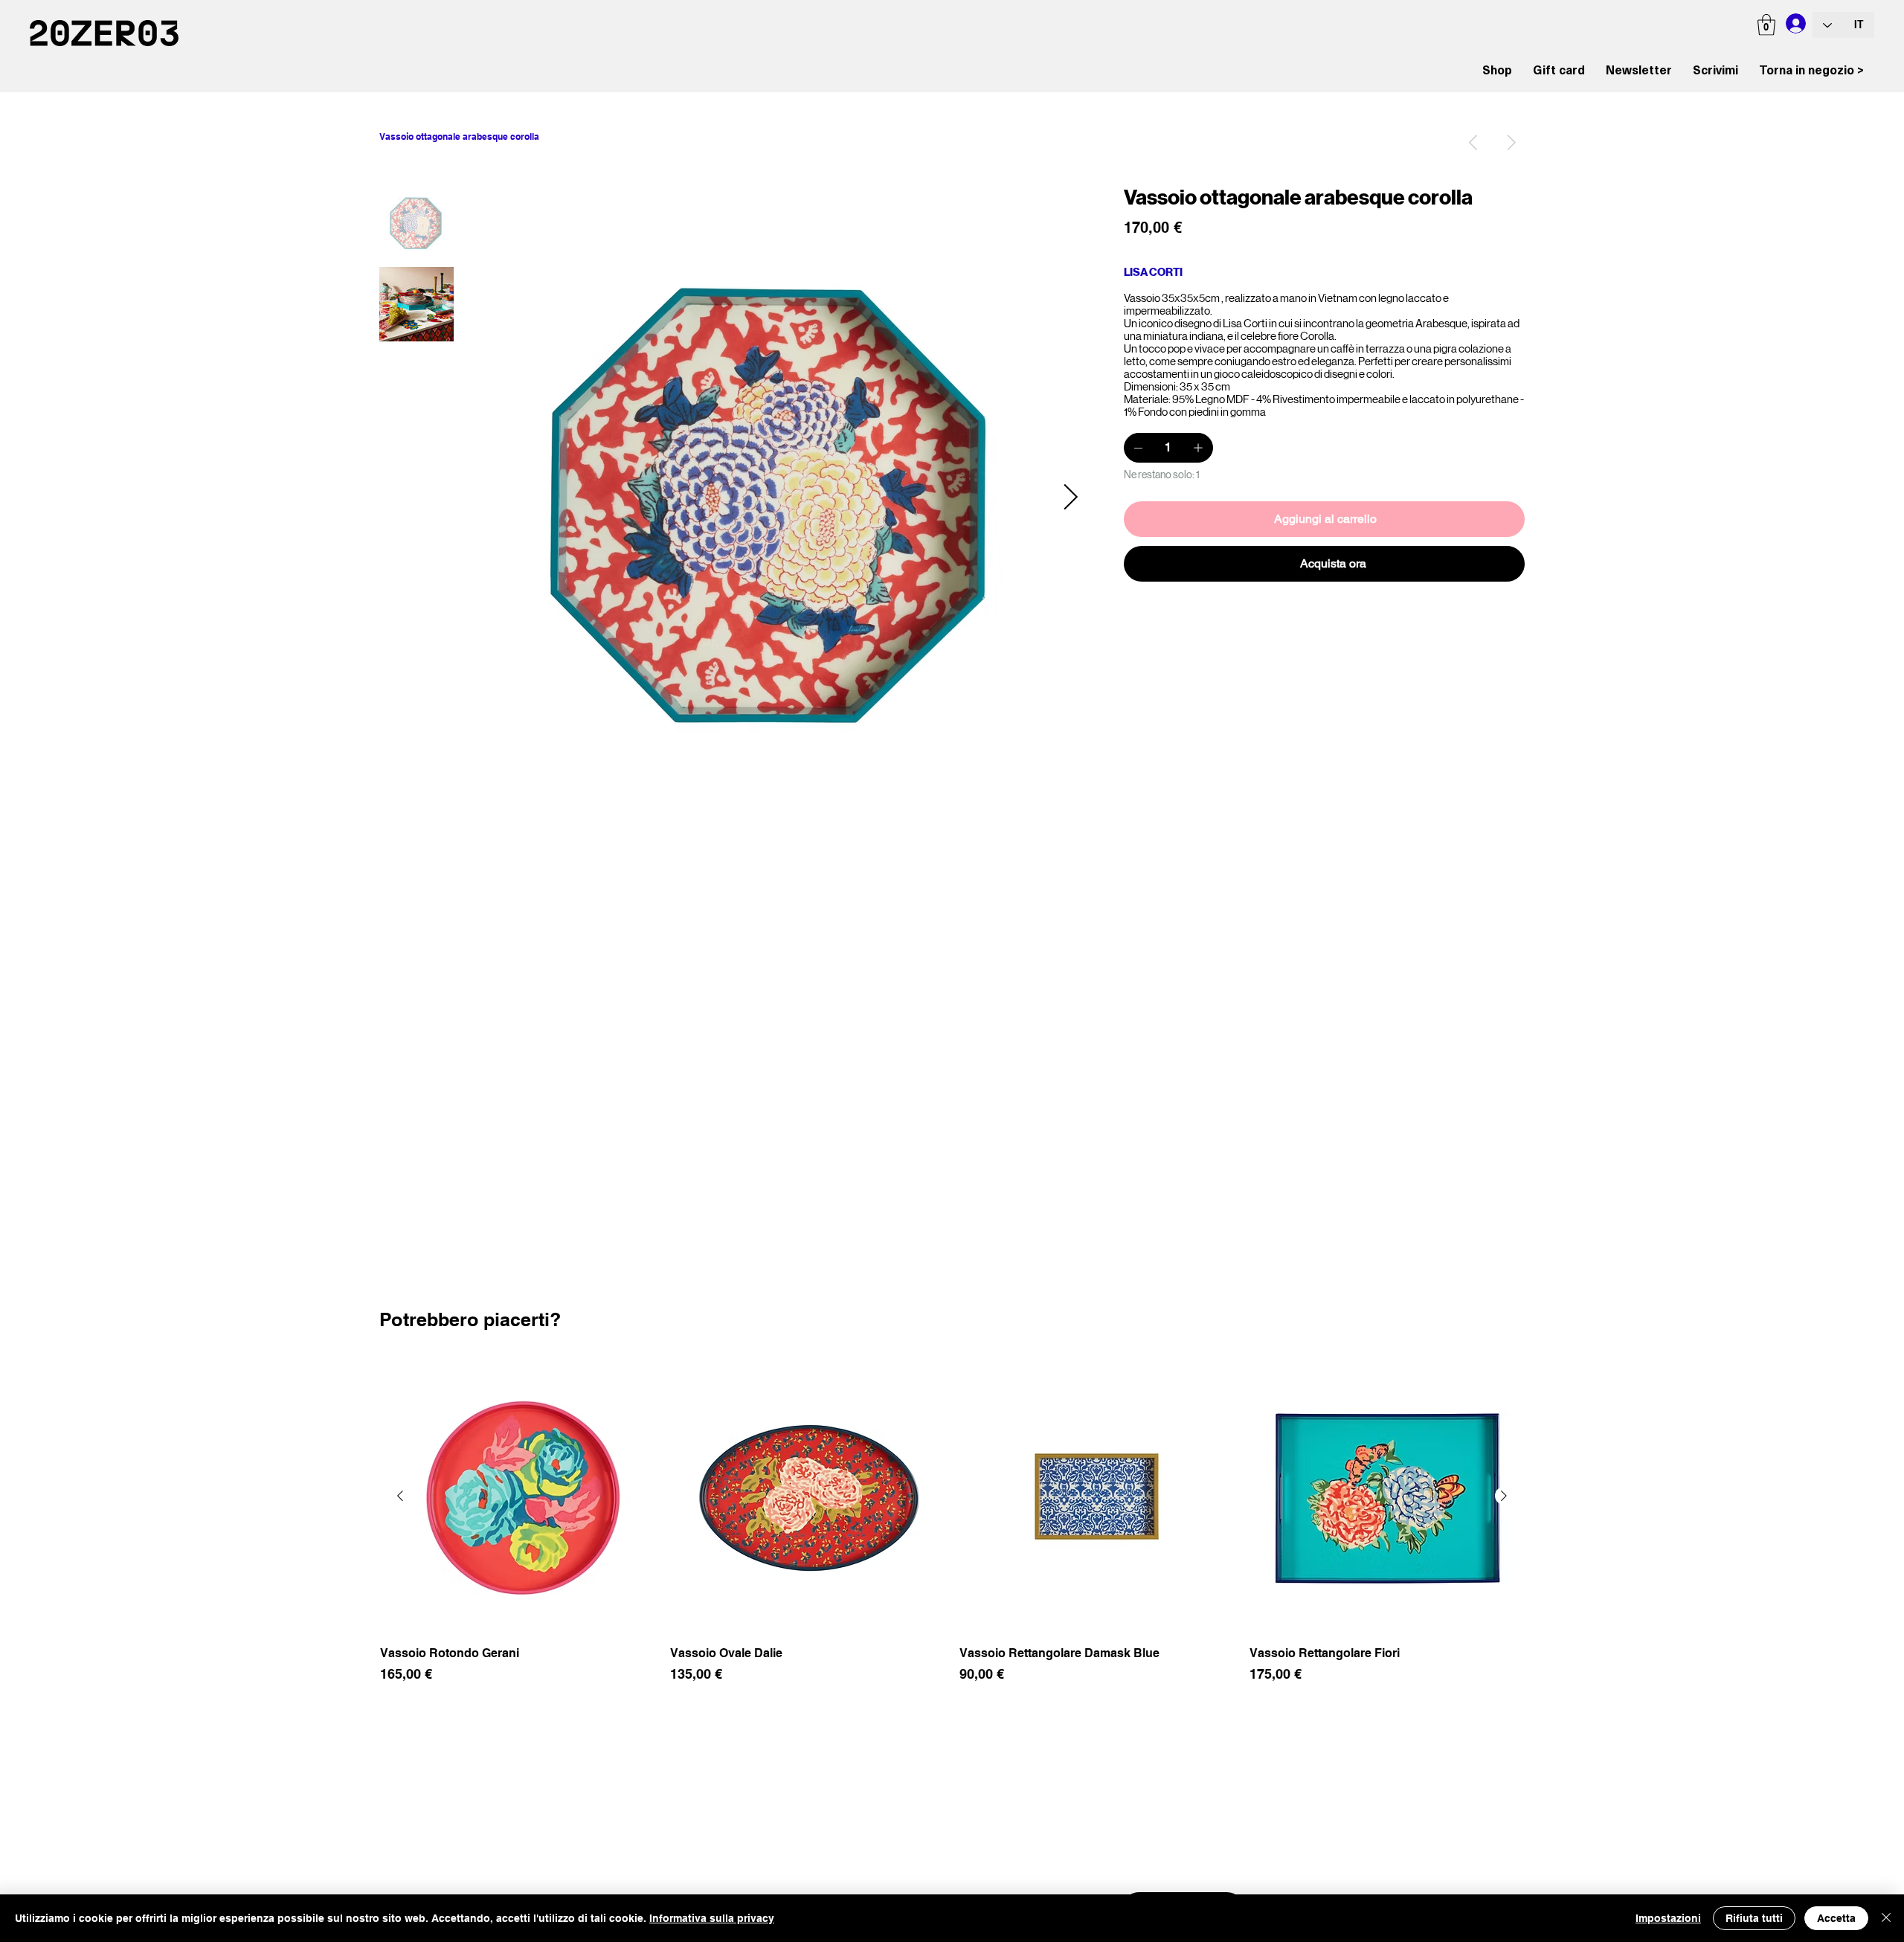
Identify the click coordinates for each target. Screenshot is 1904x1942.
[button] (1766, 25)
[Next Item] (1070, 498)
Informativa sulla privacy (712, 1918)
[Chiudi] (1886, 1918)
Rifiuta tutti (1754, 1918)
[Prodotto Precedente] (400, 1496)
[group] (952, 1530)
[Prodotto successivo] (1504, 1496)
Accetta (1836, 1918)
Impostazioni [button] (1668, 1918)
